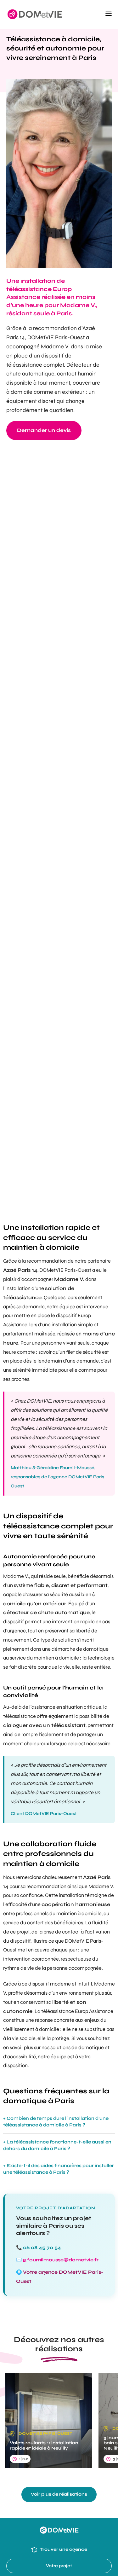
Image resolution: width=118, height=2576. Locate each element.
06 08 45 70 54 (42, 2247)
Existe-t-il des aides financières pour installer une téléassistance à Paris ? (59, 2169)
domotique (96, 1649)
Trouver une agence (63, 2549)
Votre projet (59, 2566)
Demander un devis (44, 430)
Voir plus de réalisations (59, 2494)
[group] (48, 2421)
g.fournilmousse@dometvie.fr (61, 2260)
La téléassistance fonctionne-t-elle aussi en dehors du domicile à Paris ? (57, 2145)
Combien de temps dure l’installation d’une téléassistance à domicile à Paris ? (56, 2122)
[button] (109, 15)
